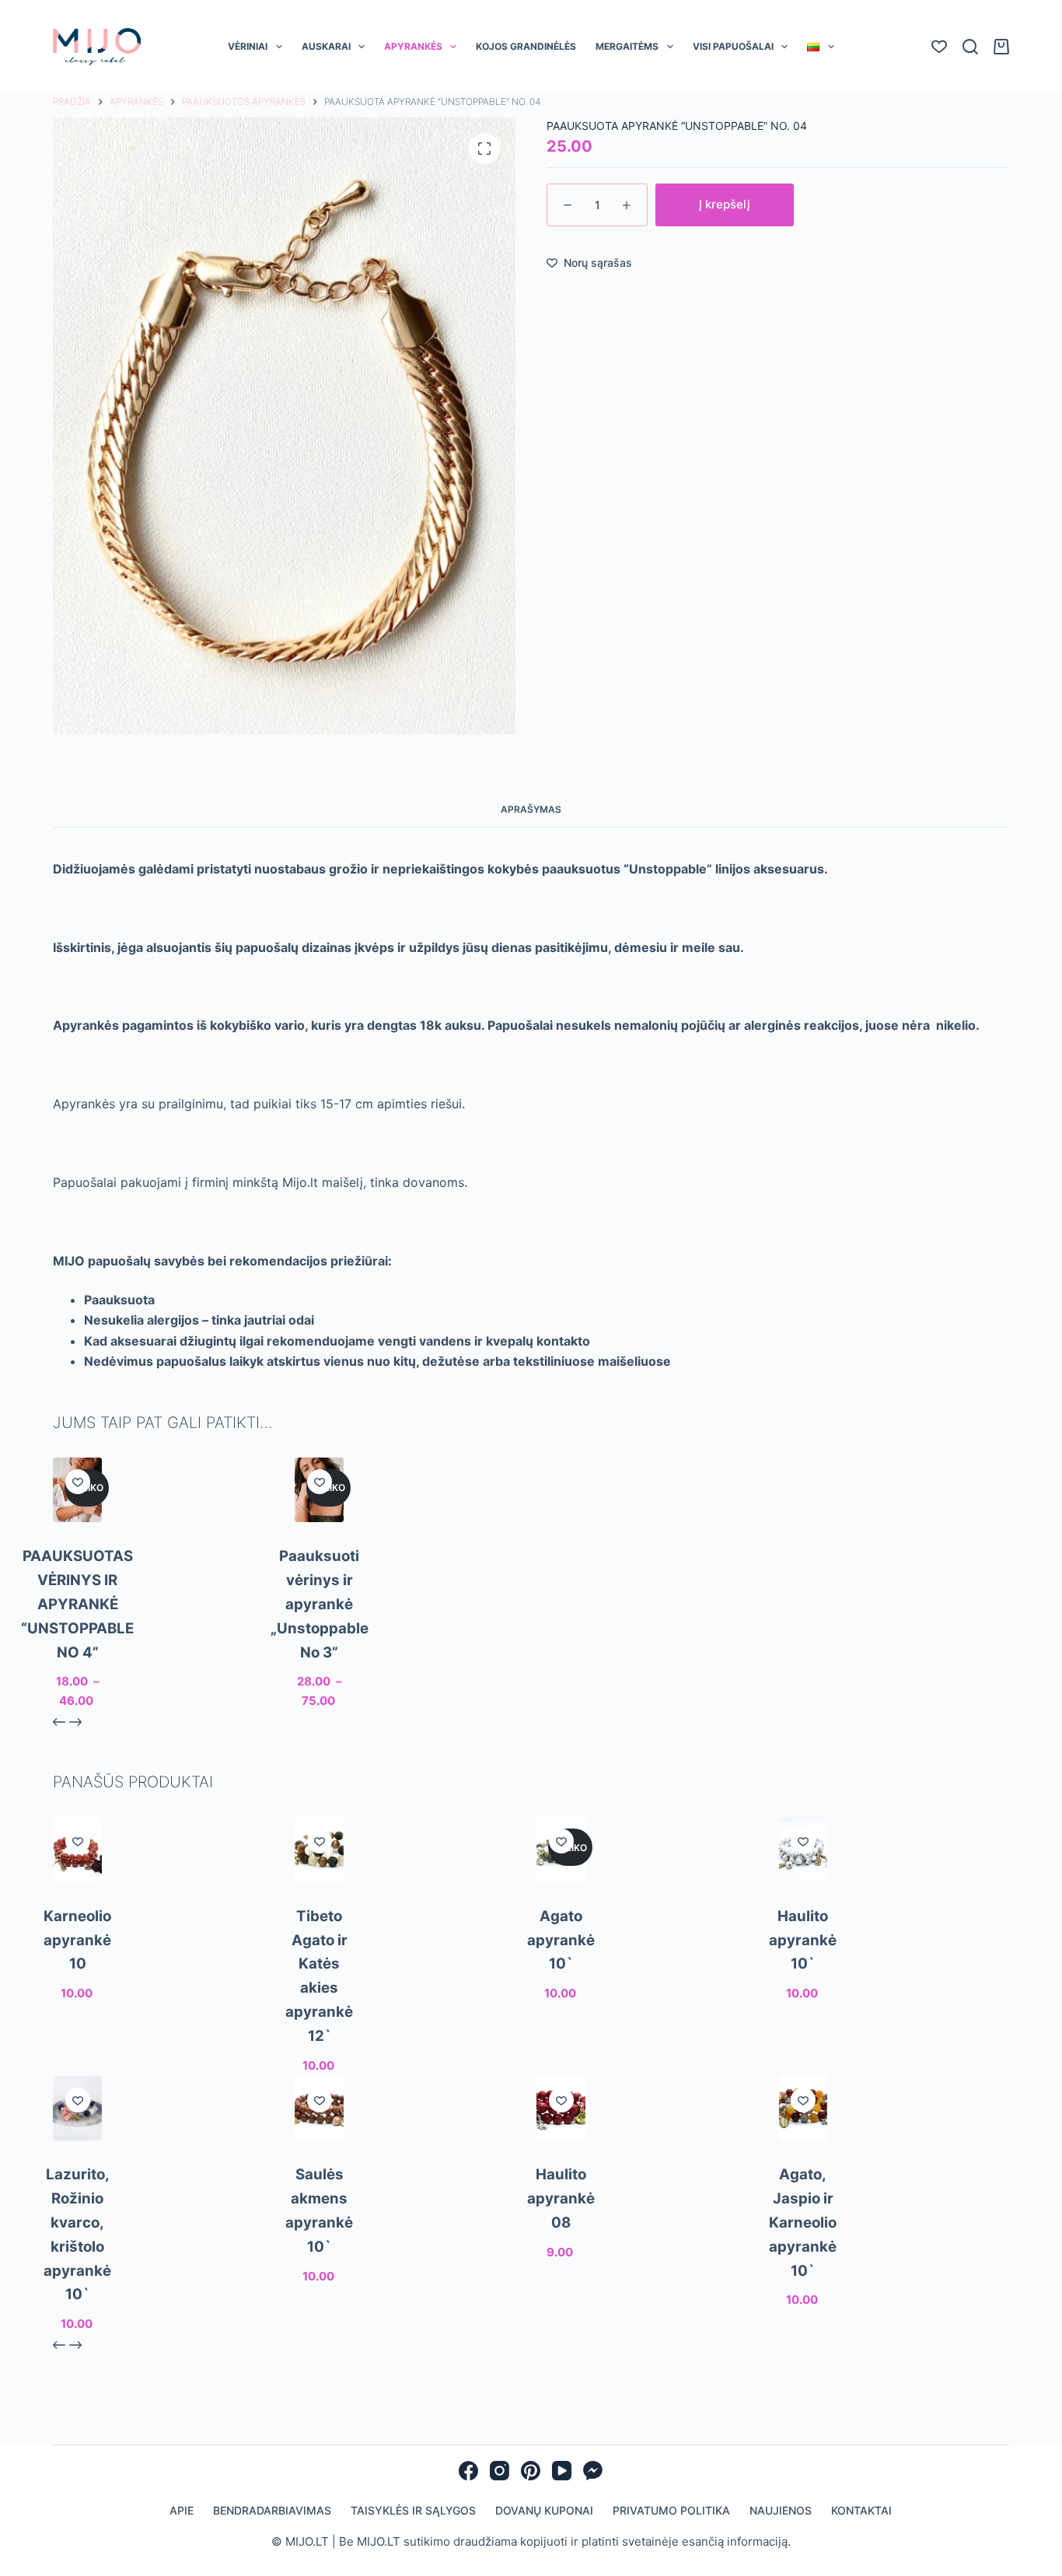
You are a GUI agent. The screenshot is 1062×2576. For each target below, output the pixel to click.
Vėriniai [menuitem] (248, 87)
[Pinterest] (531, 2512)
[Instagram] (500, 2512)
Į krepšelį (725, 245)
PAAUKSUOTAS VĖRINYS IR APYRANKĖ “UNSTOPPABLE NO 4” (77, 1645)
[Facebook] (468, 2512)
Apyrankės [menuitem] (413, 87)
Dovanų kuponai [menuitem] (544, 2551)
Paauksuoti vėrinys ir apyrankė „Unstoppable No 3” (320, 1645)
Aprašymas (531, 850)
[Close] (1048, 14)
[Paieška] (970, 88)
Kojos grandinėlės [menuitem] (526, 87)
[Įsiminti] (78, 1523)
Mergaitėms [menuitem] (627, 87)
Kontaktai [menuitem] (861, 2551)
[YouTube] (562, 2512)
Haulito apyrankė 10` (803, 1981)
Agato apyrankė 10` (561, 1981)
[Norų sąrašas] (939, 88)
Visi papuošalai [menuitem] (733, 87)
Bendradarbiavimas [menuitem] (272, 2551)
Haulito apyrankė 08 (561, 2240)
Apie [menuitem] (182, 2551)
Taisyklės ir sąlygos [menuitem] (413, 2551)
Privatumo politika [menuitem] (671, 2551)
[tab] (531, 851)
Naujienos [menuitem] (781, 2551)
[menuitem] (821, 88)
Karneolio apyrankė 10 (77, 1981)
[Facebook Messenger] (593, 2512)
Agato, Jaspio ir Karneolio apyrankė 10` (803, 2264)
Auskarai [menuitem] (326, 87)
